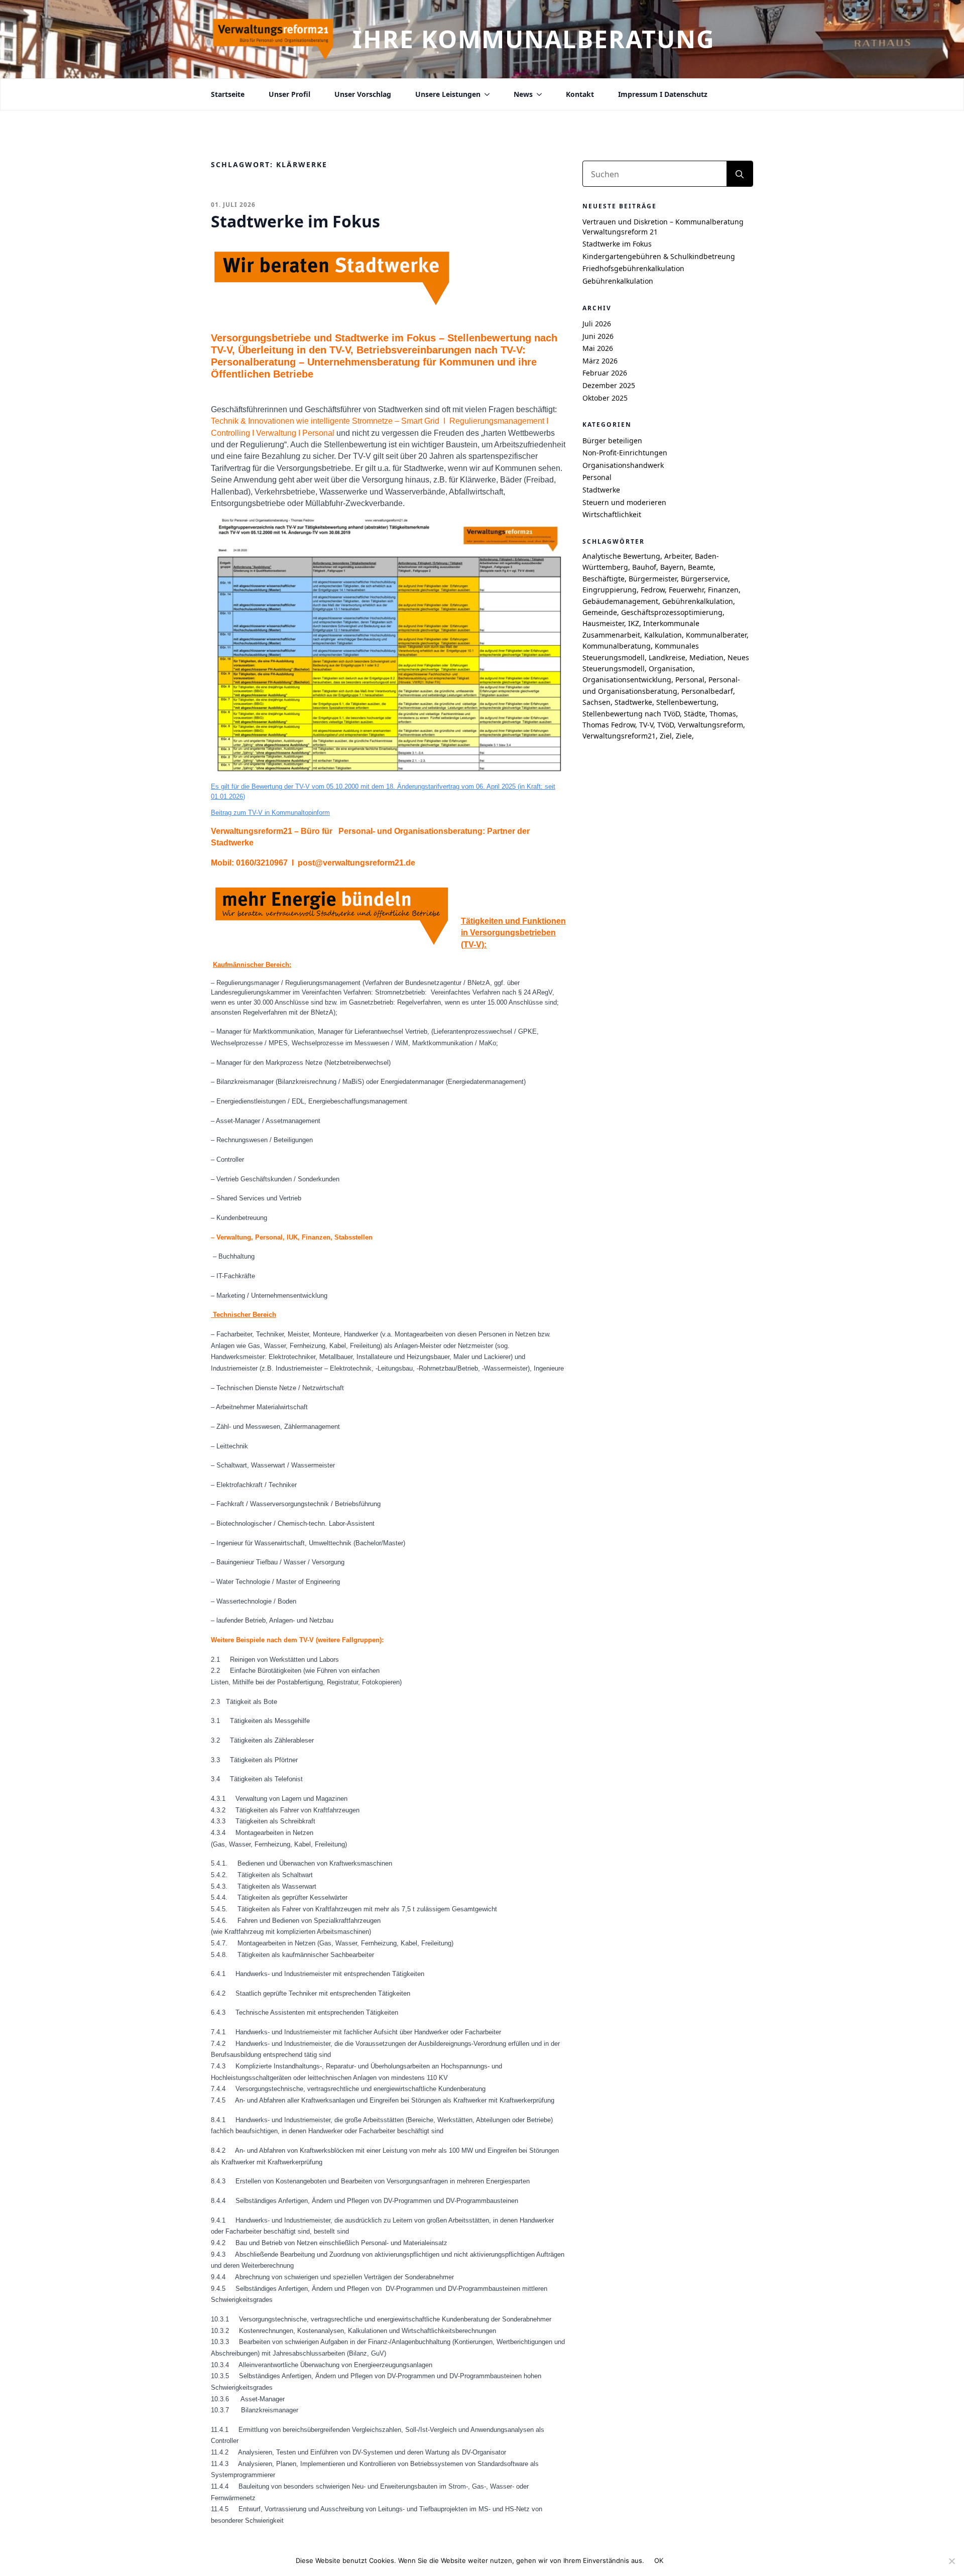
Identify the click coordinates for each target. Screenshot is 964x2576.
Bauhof (644, 567)
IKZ (634, 623)
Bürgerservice (704, 579)
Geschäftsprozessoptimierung (672, 612)
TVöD (666, 725)
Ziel (666, 736)
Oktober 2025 (605, 398)
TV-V (646, 725)
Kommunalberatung (617, 646)
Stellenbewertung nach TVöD (631, 714)
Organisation (671, 668)
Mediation (706, 657)
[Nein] (951, 2561)
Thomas (723, 714)
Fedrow (653, 590)
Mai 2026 (598, 348)
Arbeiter (678, 556)
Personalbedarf (707, 691)
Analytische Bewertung (621, 556)
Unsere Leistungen (448, 94)
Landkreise (667, 657)
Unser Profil (289, 94)
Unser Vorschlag (363, 94)
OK (659, 2560)
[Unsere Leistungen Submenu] (485, 94)
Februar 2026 (605, 373)
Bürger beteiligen (612, 441)
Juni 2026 (598, 336)
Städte (695, 714)
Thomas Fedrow (609, 725)
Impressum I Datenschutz (663, 94)
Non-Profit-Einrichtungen (625, 453)
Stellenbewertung (686, 702)
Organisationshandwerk (623, 465)
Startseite (228, 94)
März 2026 (600, 361)
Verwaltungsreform (710, 725)
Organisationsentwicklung (627, 680)
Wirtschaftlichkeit (612, 514)
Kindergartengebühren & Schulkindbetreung (659, 256)
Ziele (684, 736)
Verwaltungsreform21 (619, 736)
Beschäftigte (604, 579)
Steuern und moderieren (624, 502)
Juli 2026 (597, 324)
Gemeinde (600, 612)
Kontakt (580, 94)
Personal (597, 477)
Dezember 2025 (609, 385)
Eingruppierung (610, 590)
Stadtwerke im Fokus (617, 244)
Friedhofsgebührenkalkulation (633, 268)
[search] (740, 174)
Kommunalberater (716, 635)
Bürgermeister (653, 579)
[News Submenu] (537, 94)
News (523, 94)
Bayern (672, 567)
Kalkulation (663, 635)
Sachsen (596, 702)
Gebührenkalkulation (618, 281)
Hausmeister (603, 623)
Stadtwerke (601, 490)
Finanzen (723, 590)
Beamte (701, 567)
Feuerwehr (686, 590)
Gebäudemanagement (620, 601)
